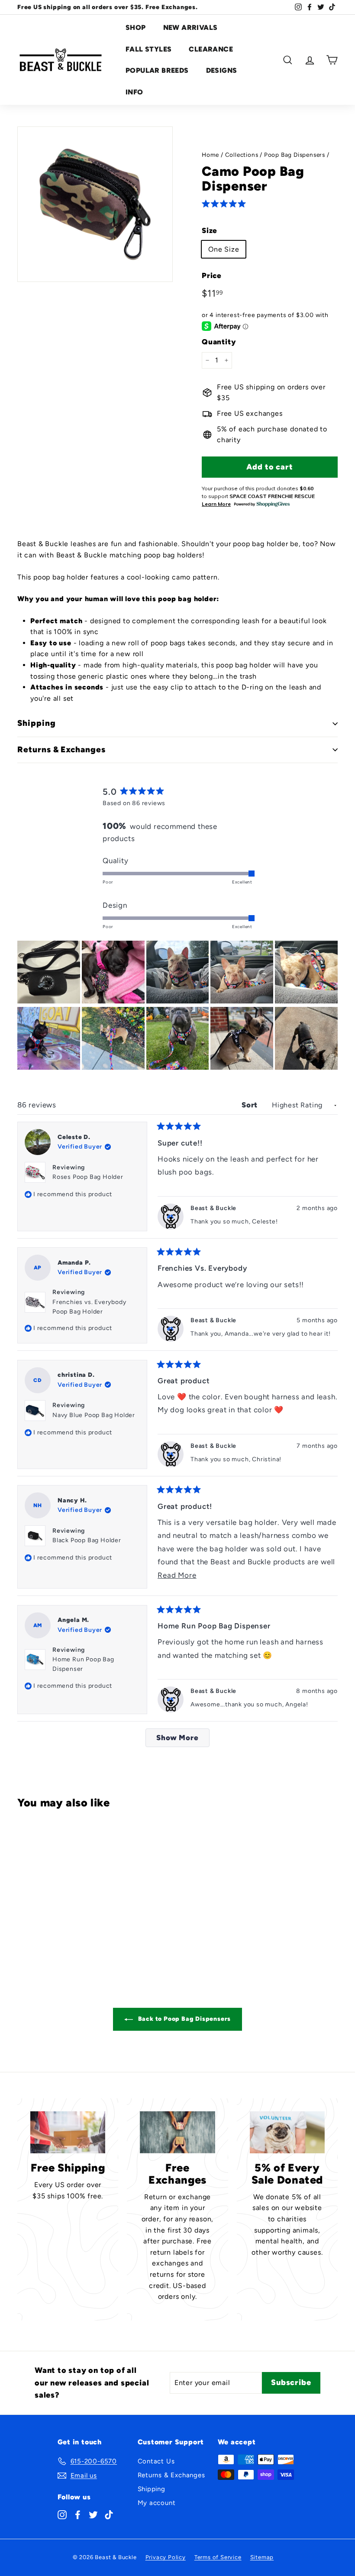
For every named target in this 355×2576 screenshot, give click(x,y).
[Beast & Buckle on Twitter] (93, 2514)
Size (210, 230)
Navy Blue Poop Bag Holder (94, 1415)
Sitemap (262, 2557)
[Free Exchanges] (177, 2132)
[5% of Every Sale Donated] (287, 2132)
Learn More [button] (216, 504)
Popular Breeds (157, 70)
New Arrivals (190, 28)
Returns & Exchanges (171, 2475)
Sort (251, 1105)
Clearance (211, 49)
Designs (222, 70)
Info (134, 92)
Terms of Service (218, 2557)
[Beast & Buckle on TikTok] (109, 2514)
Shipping (152, 2489)
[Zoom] (95, 204)
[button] (226, 203)
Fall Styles (148, 49)
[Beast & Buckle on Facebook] (78, 2514)
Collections (242, 155)
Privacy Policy (166, 2557)
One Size (224, 249)
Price (212, 275)
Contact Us (156, 2461)
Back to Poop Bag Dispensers (184, 2019)
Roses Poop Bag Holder (88, 1177)
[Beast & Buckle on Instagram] (62, 2514)
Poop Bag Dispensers (295, 155)
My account (157, 2503)
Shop (136, 28)
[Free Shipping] (68, 2132)
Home (210, 155)
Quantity (219, 342)
